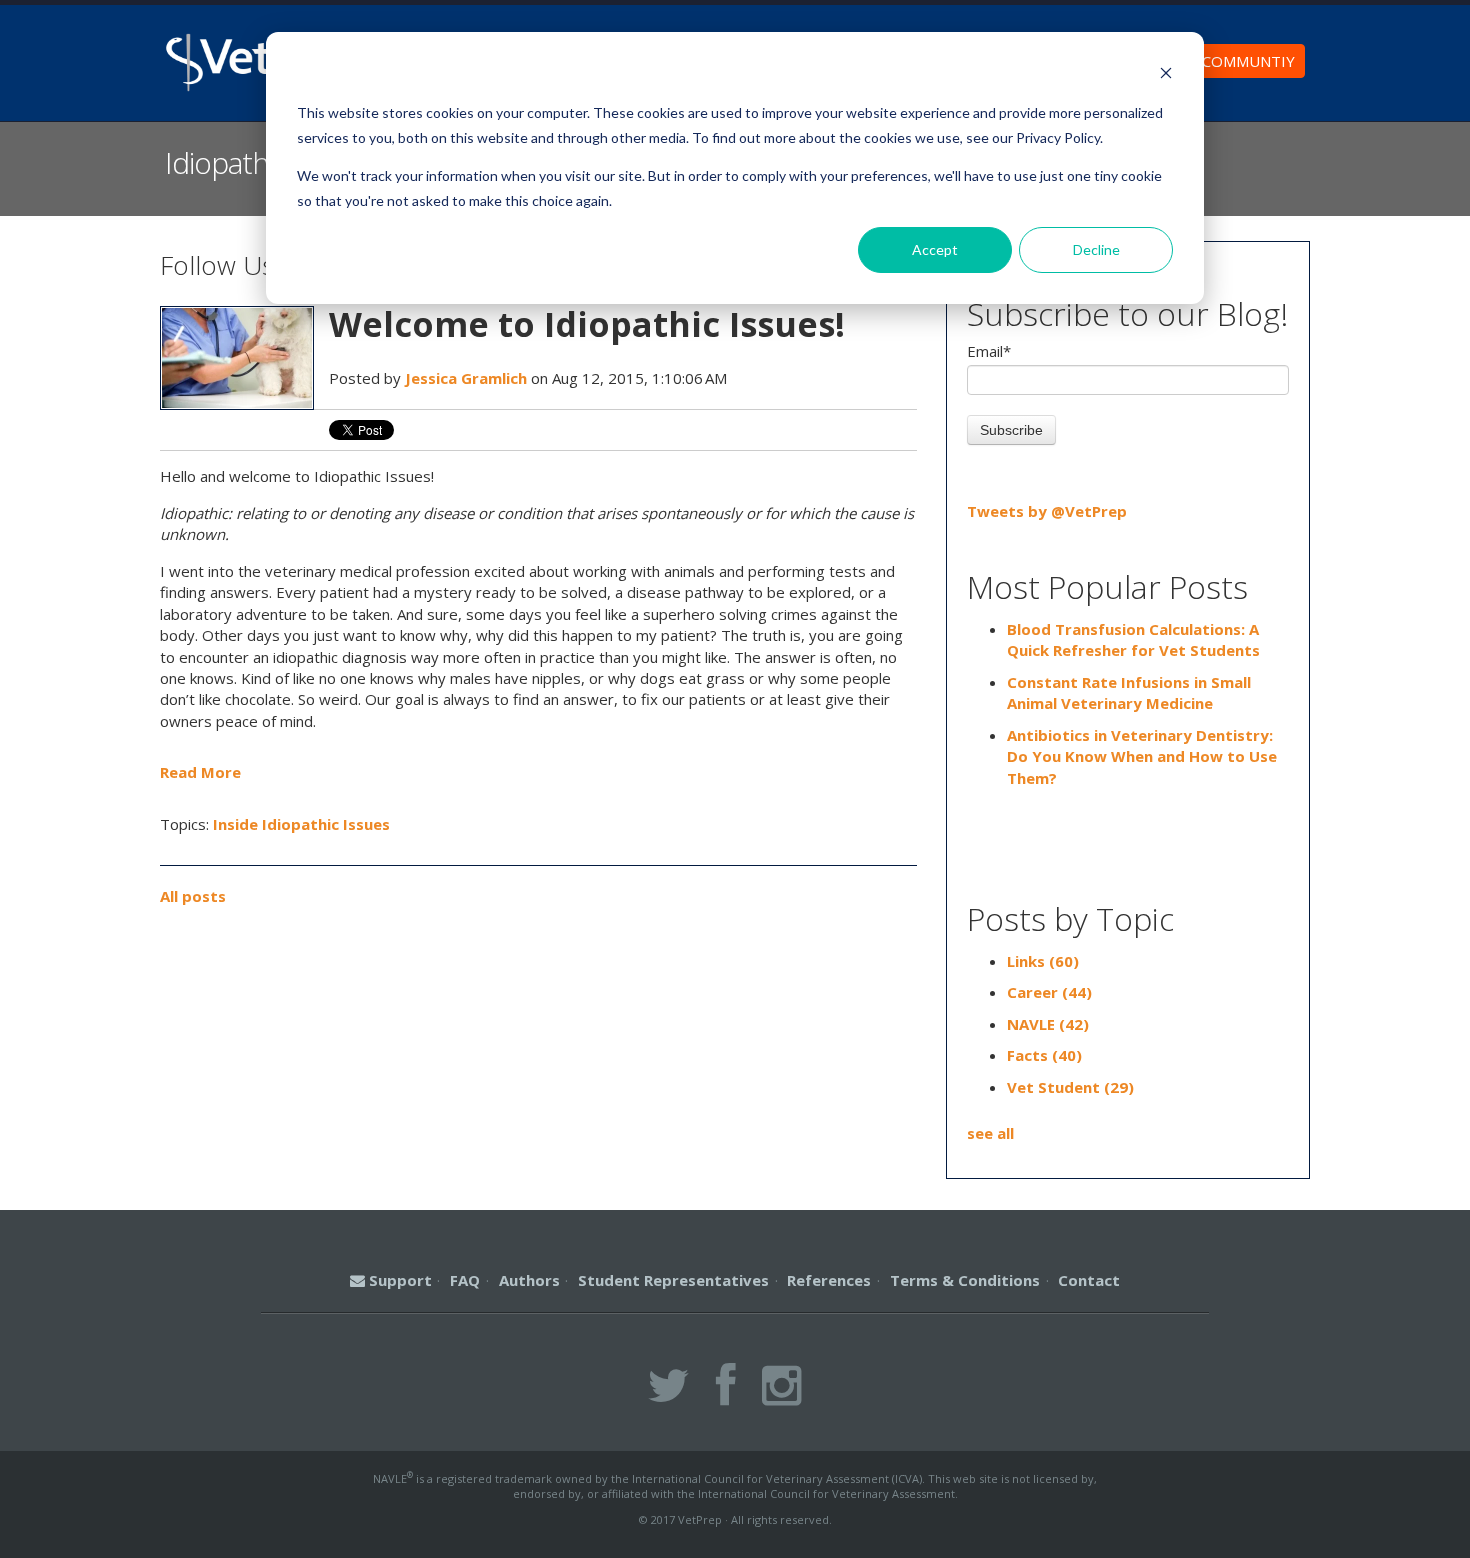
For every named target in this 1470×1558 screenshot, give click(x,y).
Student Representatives (673, 1280)
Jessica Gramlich (466, 378)
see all (990, 1133)
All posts (193, 896)
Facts (1044, 1055)
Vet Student (1070, 1087)
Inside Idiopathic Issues (301, 824)
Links (1043, 961)
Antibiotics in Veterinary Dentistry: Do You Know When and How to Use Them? (1142, 756)
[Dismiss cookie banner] (1166, 75)
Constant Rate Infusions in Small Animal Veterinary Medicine (1129, 692)
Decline (1096, 249)
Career (1049, 992)
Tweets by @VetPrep (1047, 511)
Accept (935, 249)
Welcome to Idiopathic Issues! (587, 324)
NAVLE (1048, 1024)
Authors (529, 1280)
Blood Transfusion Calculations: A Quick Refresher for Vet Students (1133, 639)
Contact (1089, 1280)
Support (398, 1280)
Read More (200, 772)
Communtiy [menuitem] (1248, 61)
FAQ (465, 1280)
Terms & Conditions (965, 1280)
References (829, 1280)
